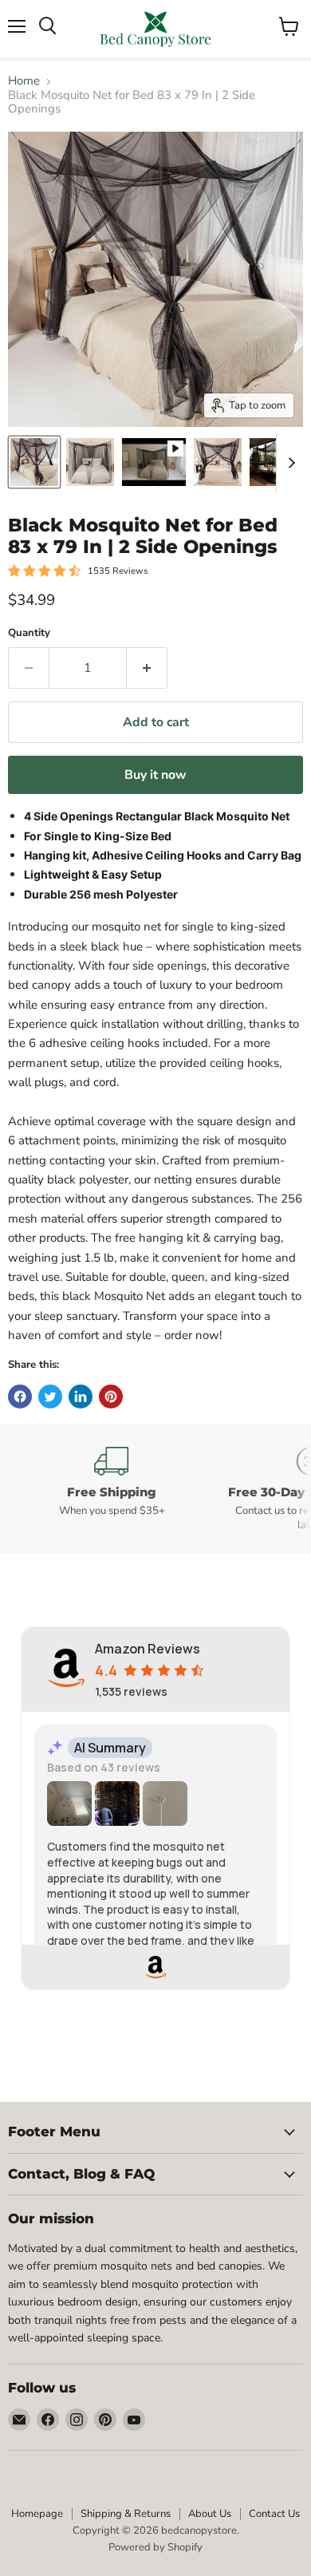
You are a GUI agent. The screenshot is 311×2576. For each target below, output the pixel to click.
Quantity (29, 633)
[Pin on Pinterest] (111, 1397)
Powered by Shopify (155, 2547)
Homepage (37, 2514)
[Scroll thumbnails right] (289, 463)
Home (24, 81)
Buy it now (155, 775)
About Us (210, 2514)
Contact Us (274, 2514)
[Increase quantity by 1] (147, 668)
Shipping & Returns (126, 2514)
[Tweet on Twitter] (50, 1397)
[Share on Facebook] (20, 1397)
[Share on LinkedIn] (81, 1397)
